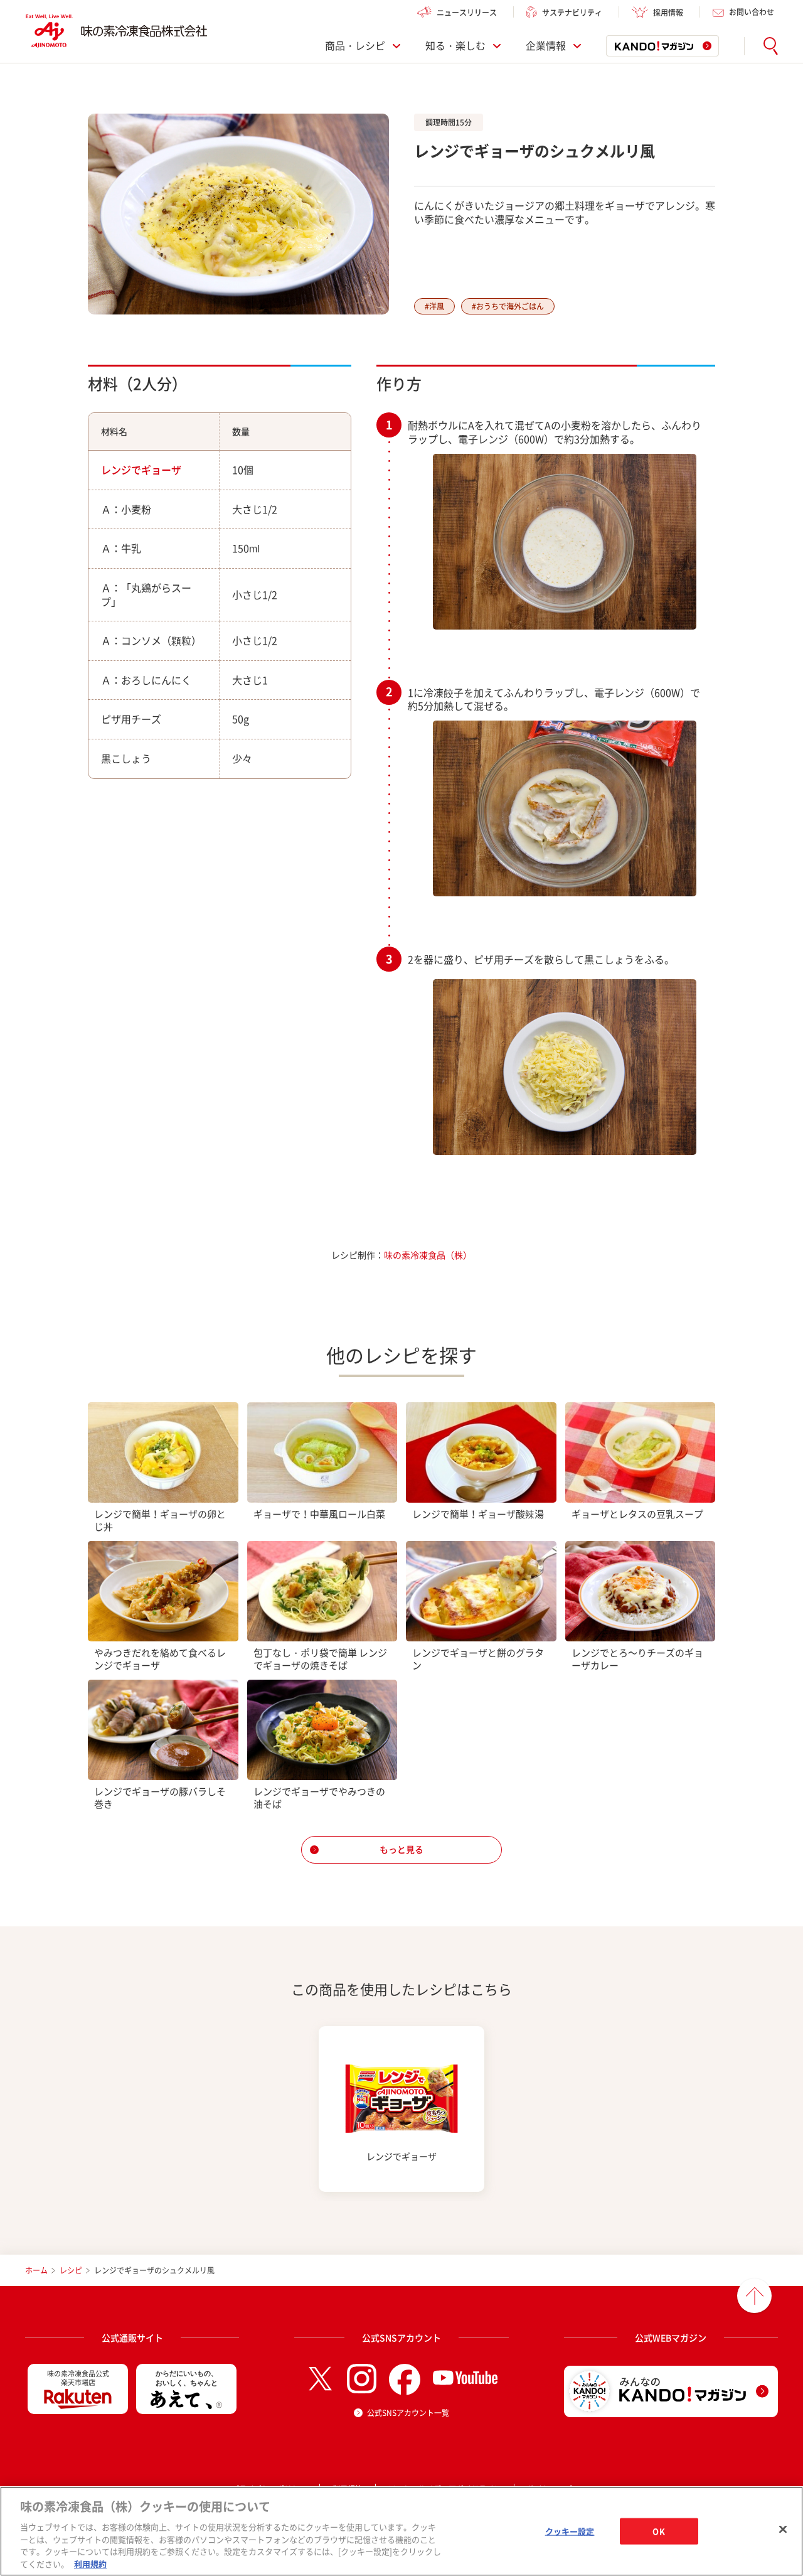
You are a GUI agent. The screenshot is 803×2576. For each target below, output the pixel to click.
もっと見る (401, 1849)
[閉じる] (783, 2530)
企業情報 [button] (546, 46)
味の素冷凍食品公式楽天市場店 (78, 2378)
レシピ (71, 2270)
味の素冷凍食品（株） (428, 1255)
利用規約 (90, 2563)
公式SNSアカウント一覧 (408, 2413)
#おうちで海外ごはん (508, 306)
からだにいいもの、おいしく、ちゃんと (187, 2378)
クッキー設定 (570, 2531)
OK (658, 2531)
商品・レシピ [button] (355, 46)
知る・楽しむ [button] (455, 46)
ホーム (36, 2270)
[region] (401, 2531)
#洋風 (434, 306)
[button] (771, 46)
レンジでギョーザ (141, 470)
